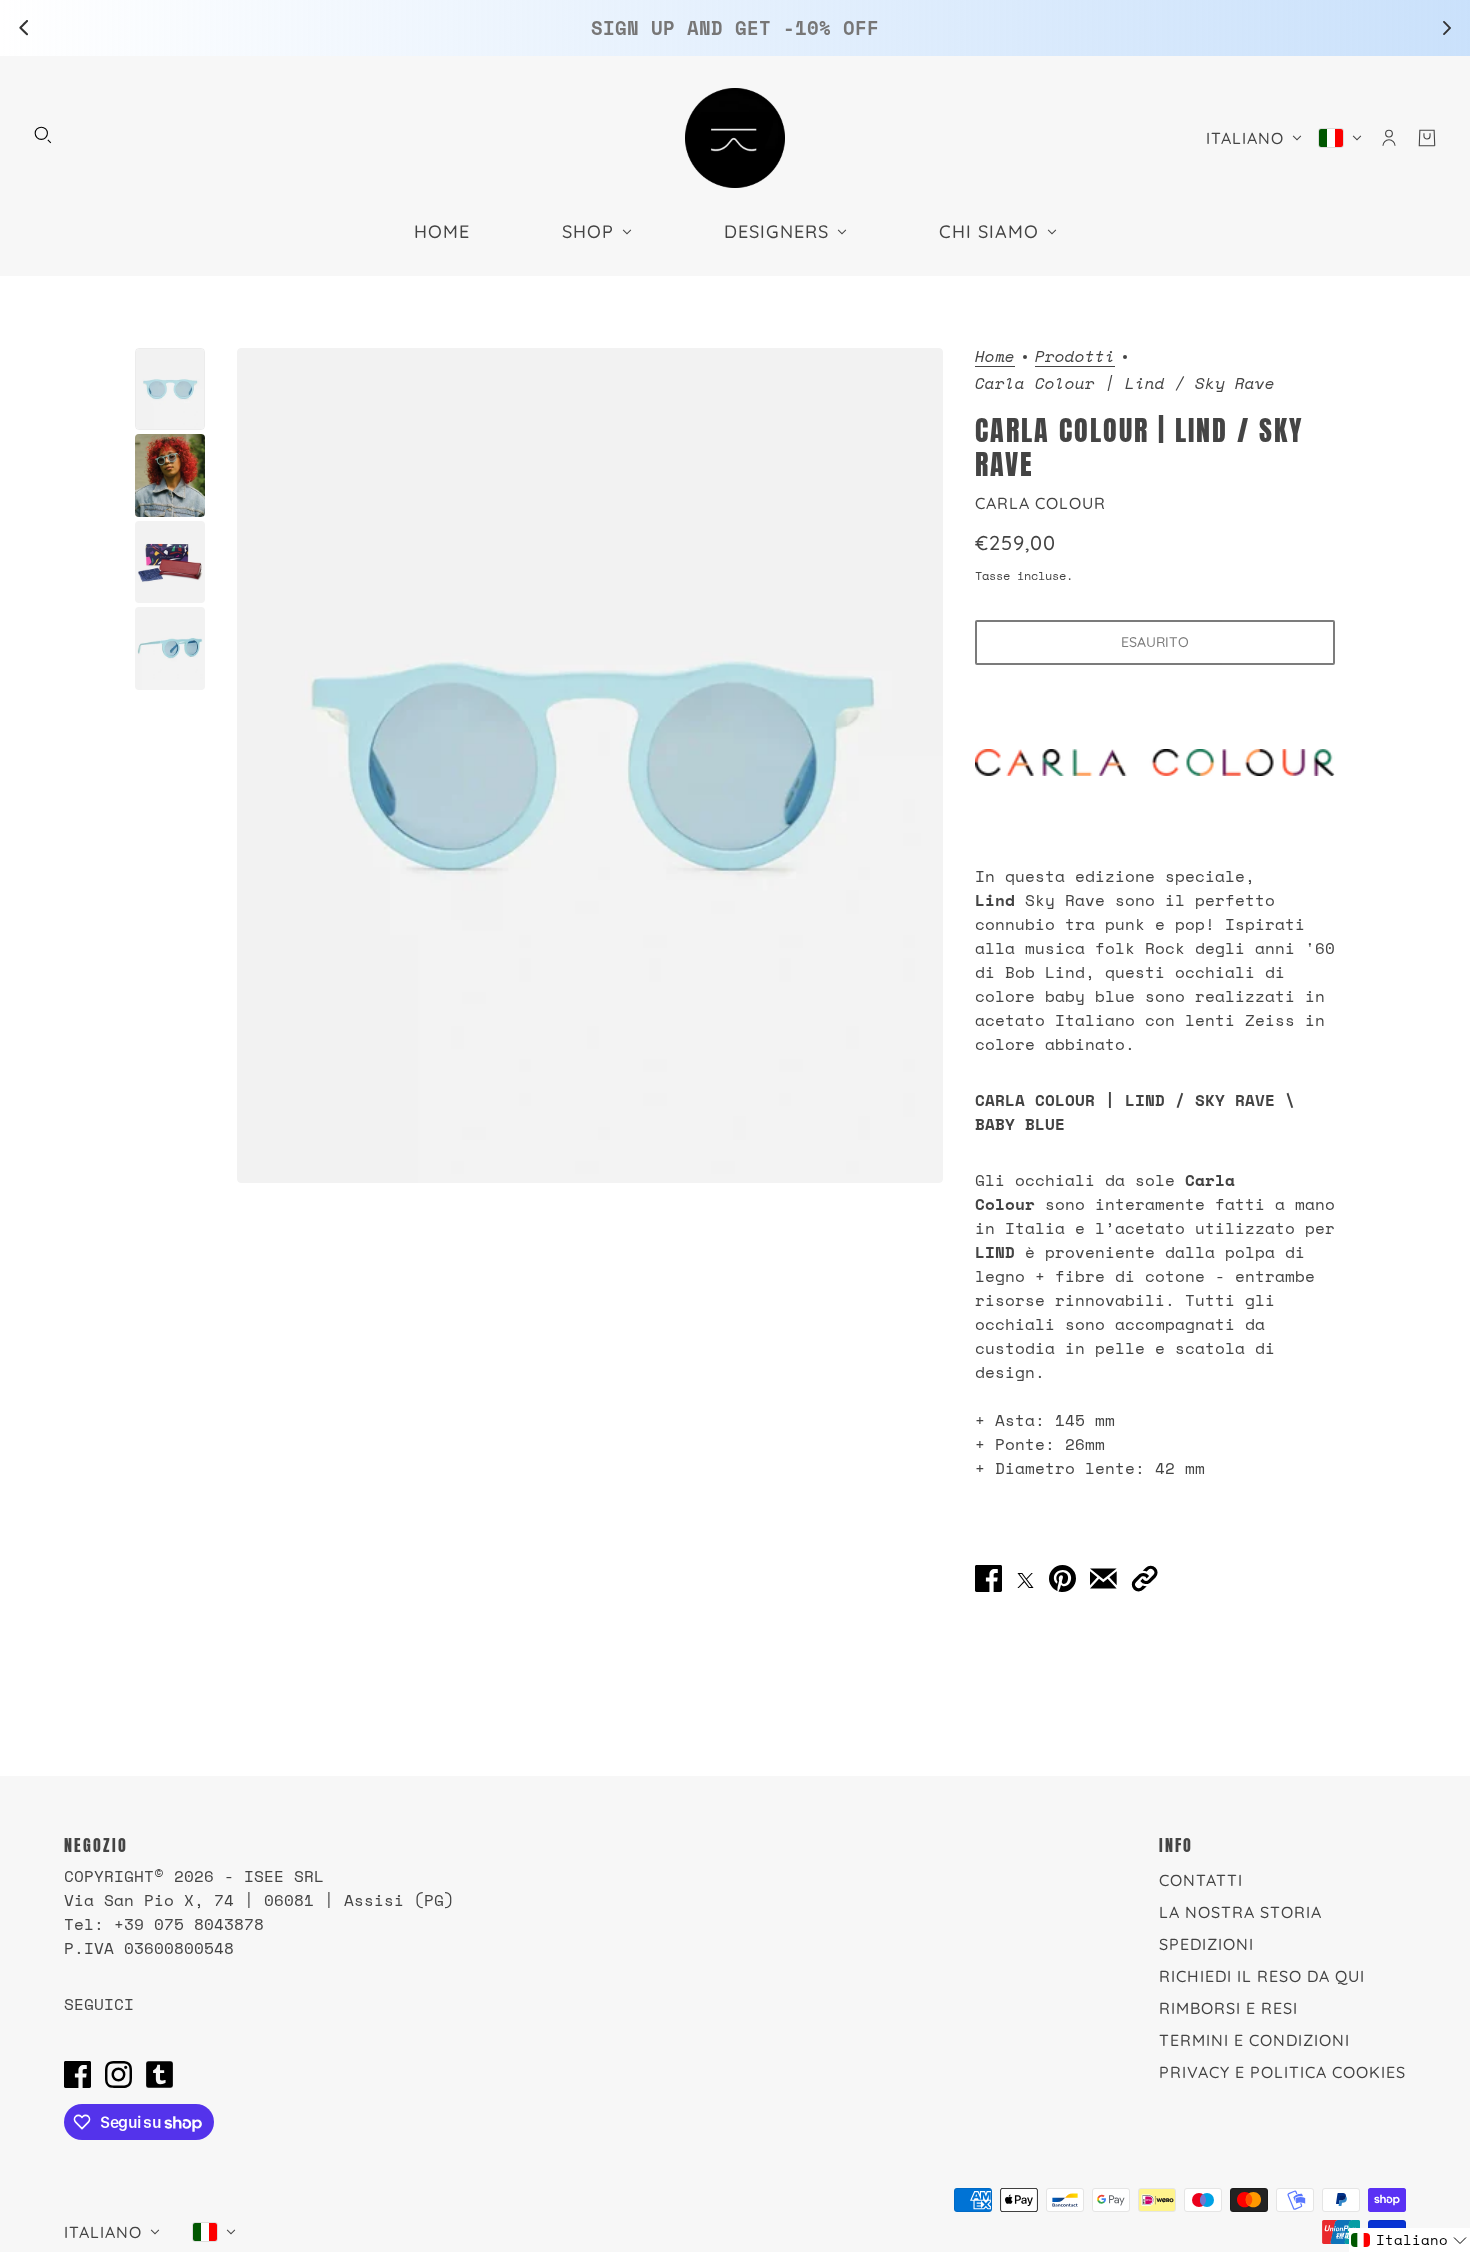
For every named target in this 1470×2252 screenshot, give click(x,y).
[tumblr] (159, 2074)
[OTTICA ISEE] (735, 138)
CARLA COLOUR (1040, 503)
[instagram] (118, 2074)
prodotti (1075, 357)
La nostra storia (1240, 1912)
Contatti (1201, 1880)
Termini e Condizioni (1254, 2040)
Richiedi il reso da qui (1262, 1976)
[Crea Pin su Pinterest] (1062, 1578)
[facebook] (77, 2074)
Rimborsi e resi (1228, 2008)
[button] (1144, 1578)
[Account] (1389, 138)
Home (995, 357)
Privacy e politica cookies (1282, 2072)
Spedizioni (1206, 1944)
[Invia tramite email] (1103, 1578)
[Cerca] (43, 135)
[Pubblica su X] (1025, 1578)
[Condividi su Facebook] (988, 1578)
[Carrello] (1427, 138)
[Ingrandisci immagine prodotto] (590, 765)
